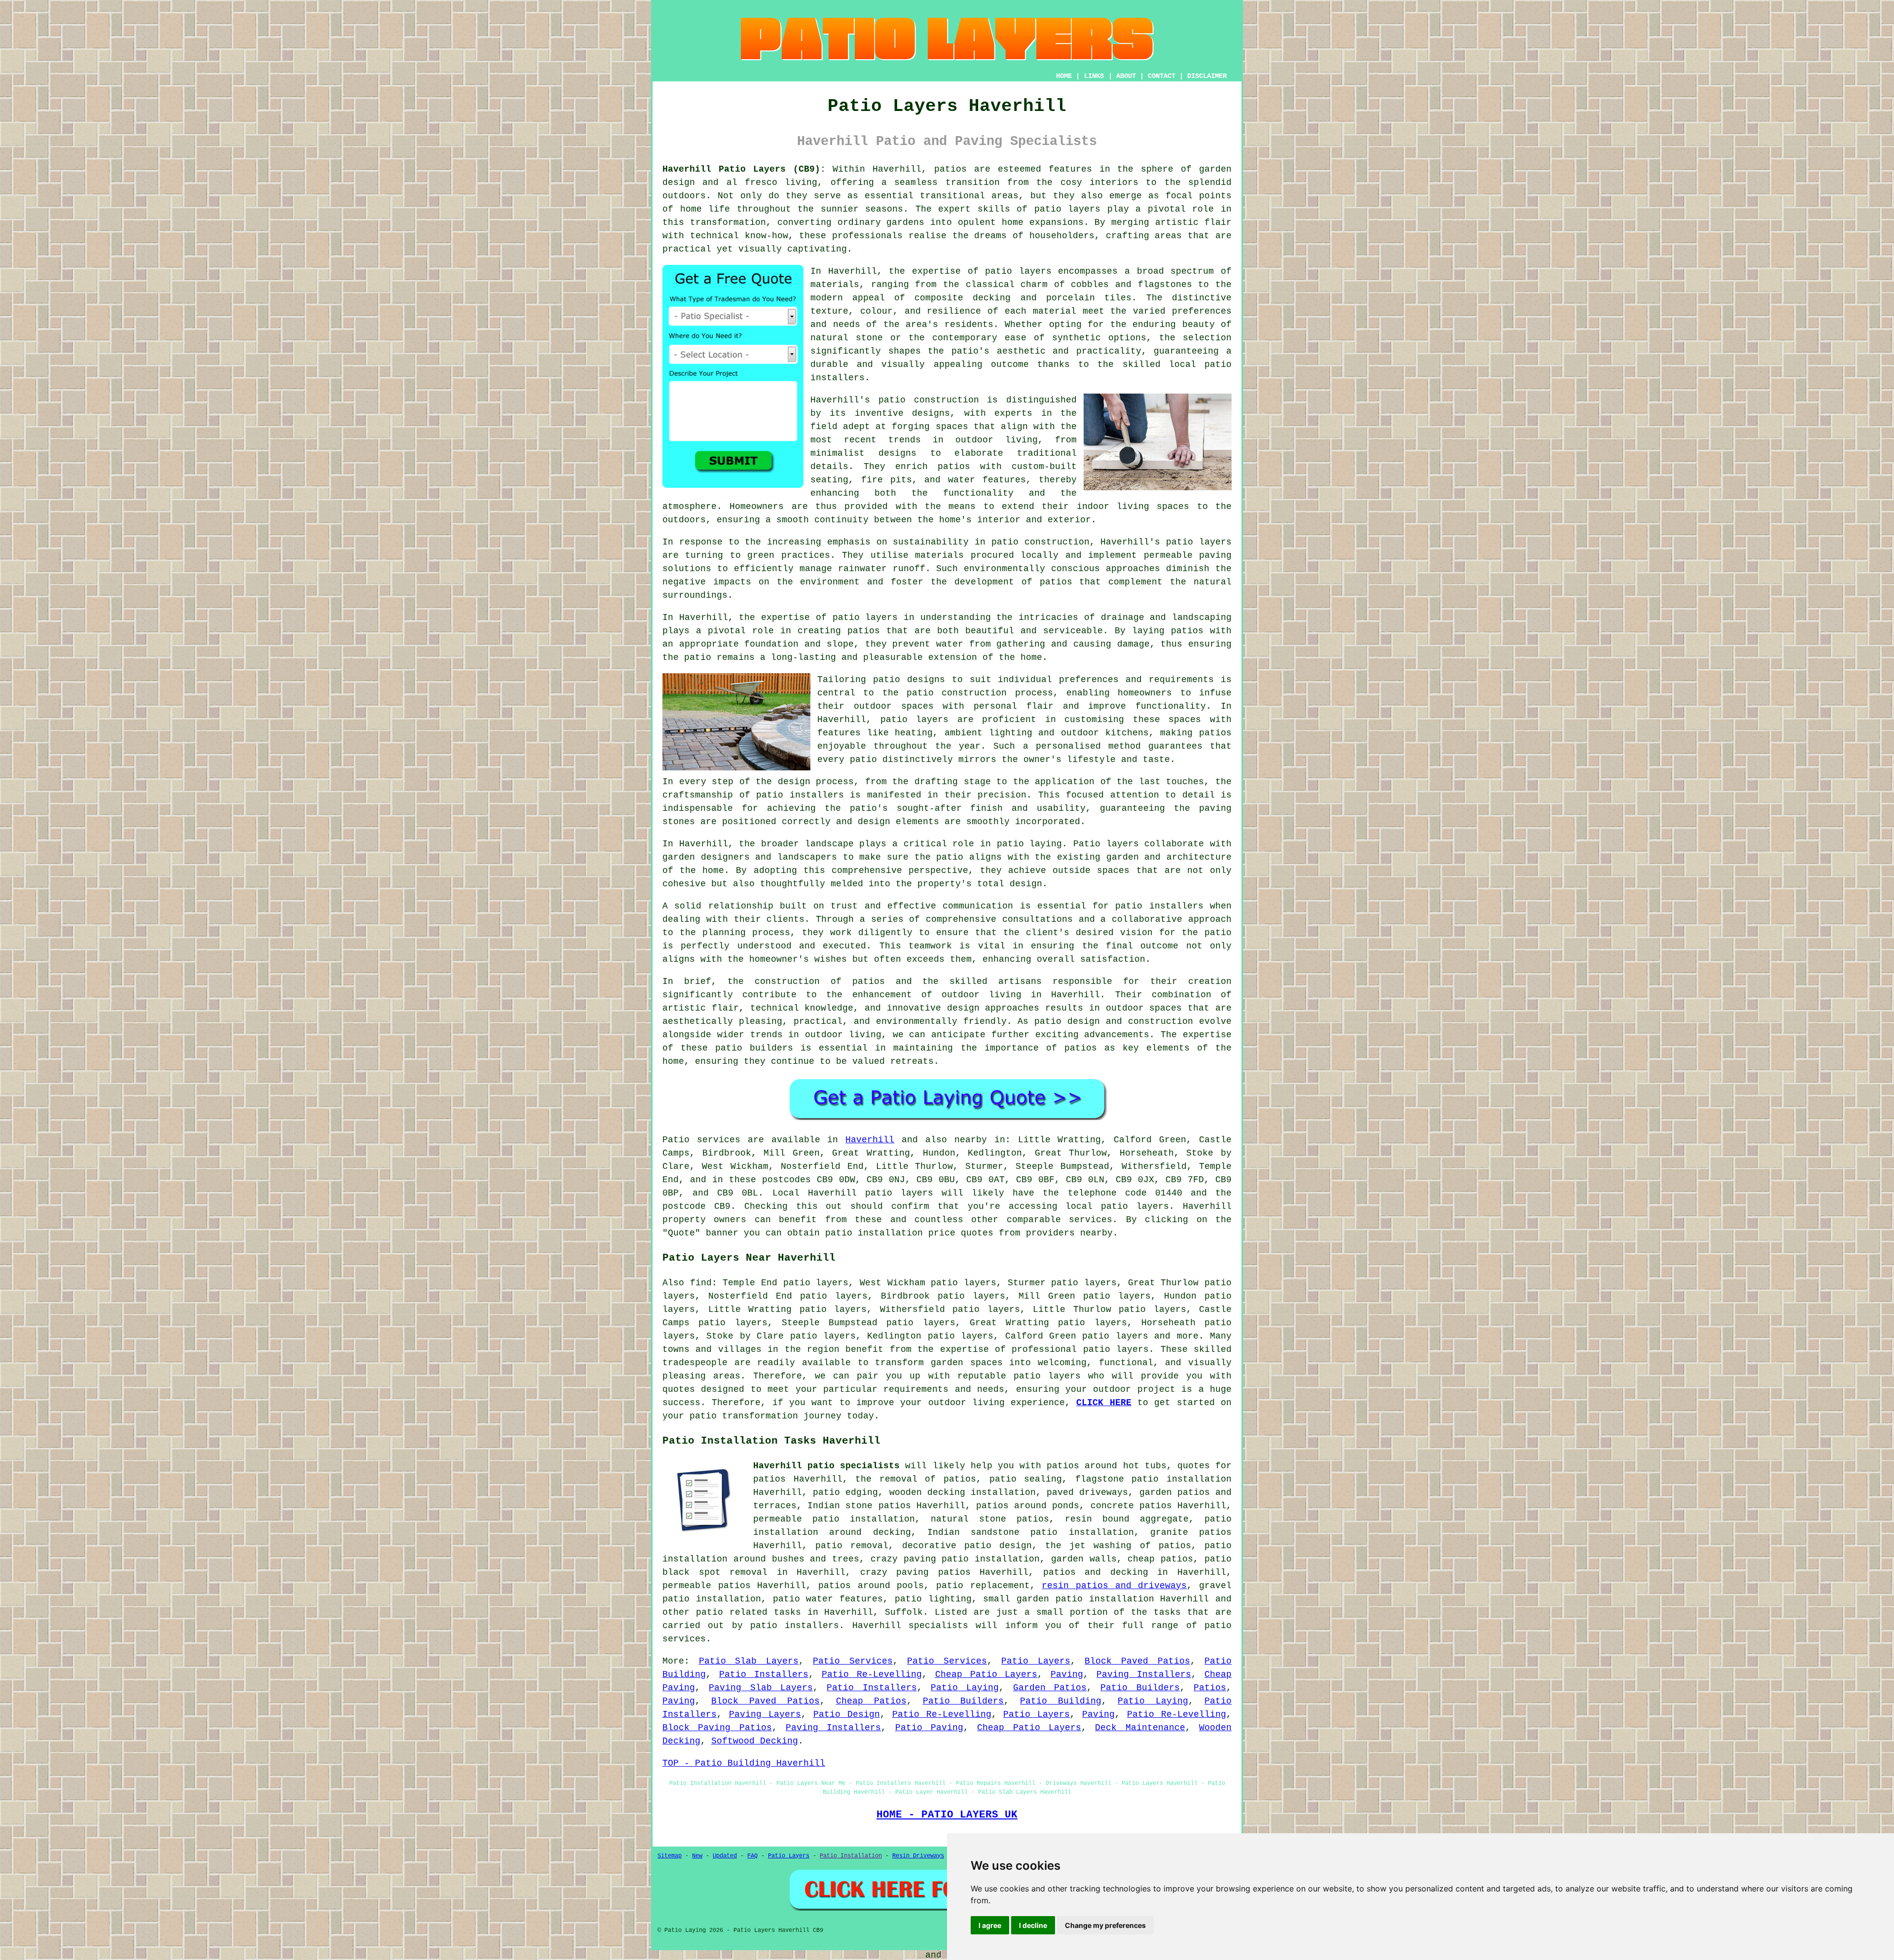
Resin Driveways (918, 1856)
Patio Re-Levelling (872, 1674)
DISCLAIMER (1207, 76)
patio (698, 657)
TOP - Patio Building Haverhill (744, 1763)
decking (1129, 1572)
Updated (725, 1856)
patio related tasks (748, 1612)
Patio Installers (764, 1674)
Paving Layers (765, 1714)
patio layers (1068, 209)
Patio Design (847, 1714)
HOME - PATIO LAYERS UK (947, 1815)
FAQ (752, 1856)
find (701, 1283)
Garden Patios (1050, 1688)
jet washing (1100, 1546)
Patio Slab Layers (749, 1661)
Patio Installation (851, 1856)
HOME (1064, 76)
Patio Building (1061, 1701)
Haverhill (870, 1140)
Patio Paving (929, 1728)
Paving (1067, 1674)
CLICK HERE (1104, 1403)
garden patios (1175, 1492)
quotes (1194, 1466)
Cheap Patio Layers (986, 1674)
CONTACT (1162, 76)
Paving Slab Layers (761, 1688)
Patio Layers (1036, 1661)
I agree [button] (990, 1925)
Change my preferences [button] (1105, 1925)
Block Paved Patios (1137, 1661)
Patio (676, 1140)
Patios (1210, 1688)
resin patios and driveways (1114, 1586)
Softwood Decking (755, 1741)
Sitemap (670, 1856)
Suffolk (904, 1612)
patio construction (929, 400)
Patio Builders (1140, 1688)
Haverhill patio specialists (826, 1466)
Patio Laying (965, 1688)
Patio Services (853, 1661)
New (697, 1856)
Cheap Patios (871, 1701)
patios (869, 981)
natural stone (968, 1519)
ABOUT (1126, 76)
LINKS (1094, 76)
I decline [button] (1033, 1925)
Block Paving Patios (717, 1728)
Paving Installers (1144, 1674)
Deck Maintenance (1140, 1728)
